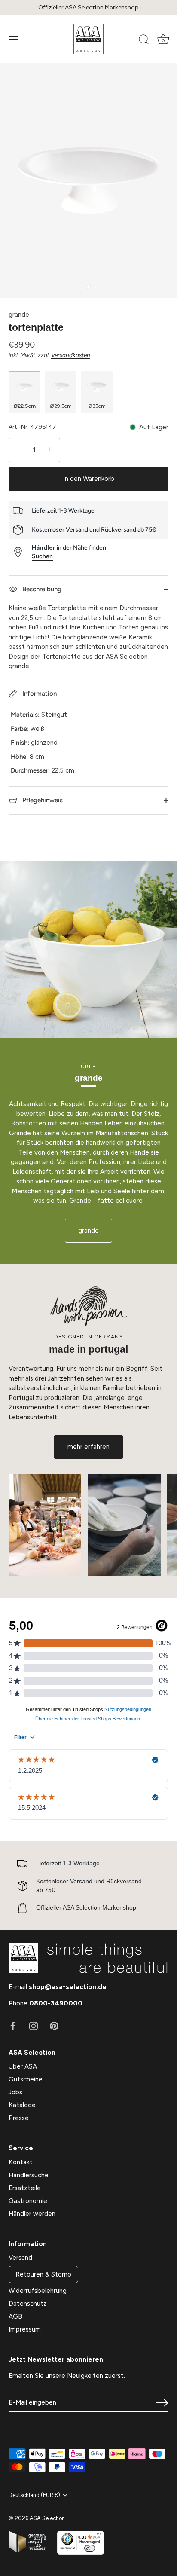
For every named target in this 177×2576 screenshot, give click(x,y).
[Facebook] (13, 2026)
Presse (19, 2118)
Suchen (42, 556)
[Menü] (14, 40)
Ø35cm (97, 406)
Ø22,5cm (24, 406)
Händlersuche (29, 2175)
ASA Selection (47, 2518)
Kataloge (22, 2105)
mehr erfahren (88, 1447)
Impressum (25, 2329)
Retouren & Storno (43, 2274)
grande (19, 315)
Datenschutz (28, 2304)
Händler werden (32, 2214)
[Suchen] (144, 41)
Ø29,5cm (61, 406)
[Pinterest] (54, 2026)
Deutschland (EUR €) (34, 2495)
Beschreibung (41, 589)
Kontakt (21, 2162)
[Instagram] (34, 2026)
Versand (20, 2258)
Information (39, 694)
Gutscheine (26, 2079)
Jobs (15, 2092)
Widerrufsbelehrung (38, 2291)
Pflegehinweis (42, 800)
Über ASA (23, 2066)
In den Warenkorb (89, 479)
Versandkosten (71, 355)
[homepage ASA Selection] (88, 39)
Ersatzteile (25, 2188)
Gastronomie (28, 2201)
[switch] (90, 2548)
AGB (15, 2316)
